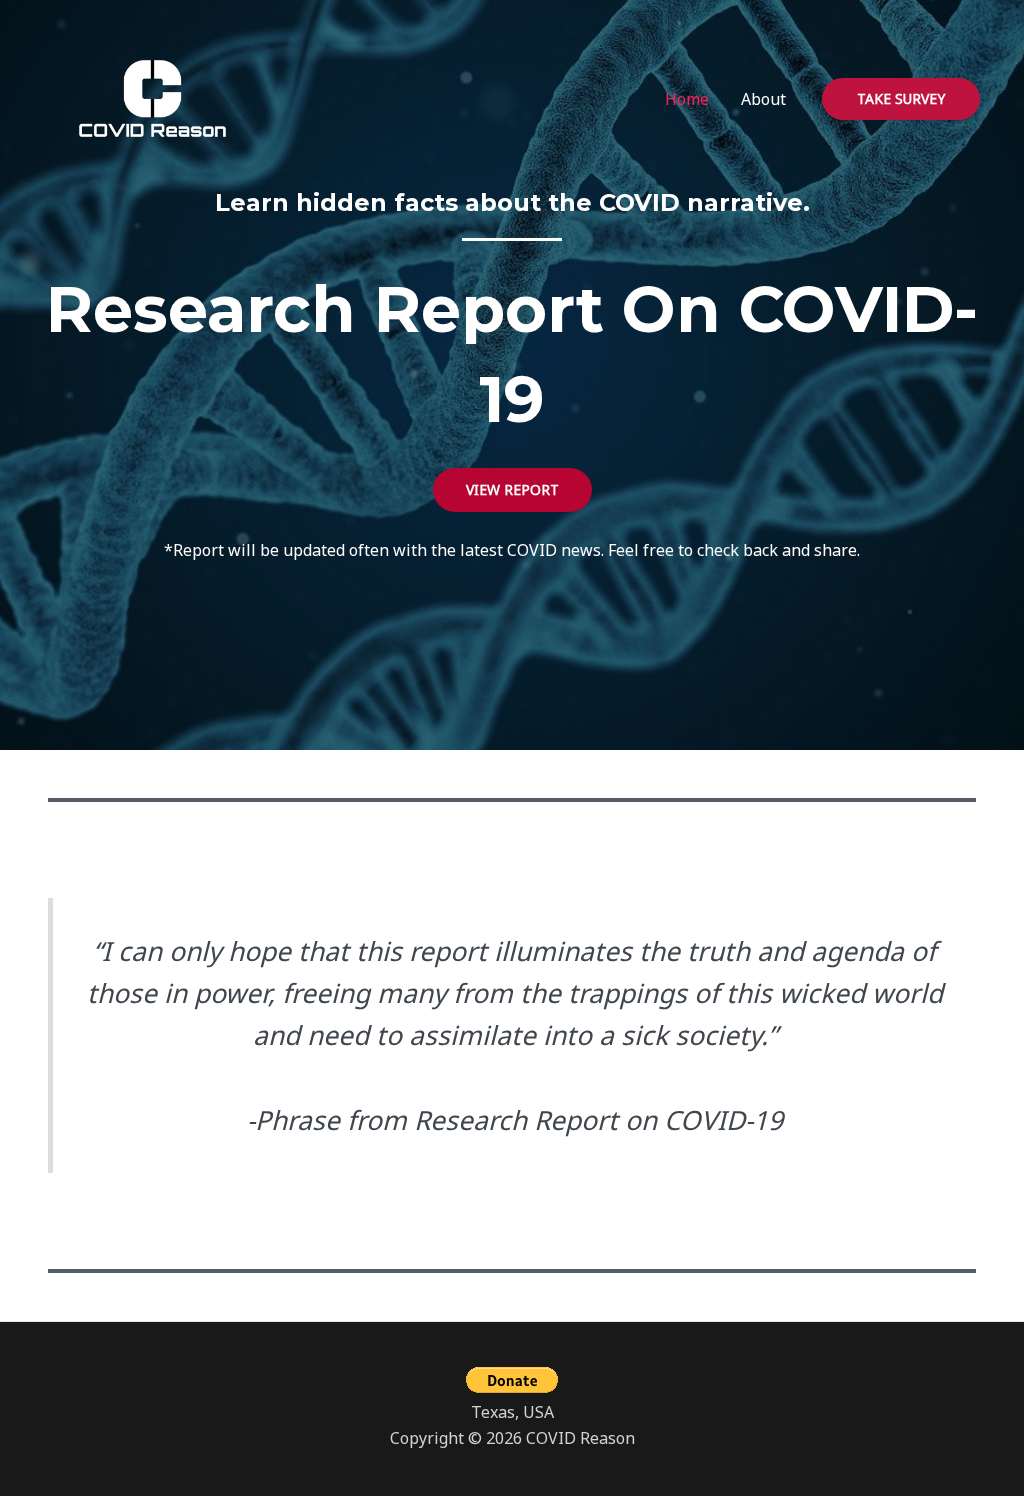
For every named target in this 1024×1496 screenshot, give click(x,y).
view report (512, 489)
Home (687, 99)
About (763, 99)
